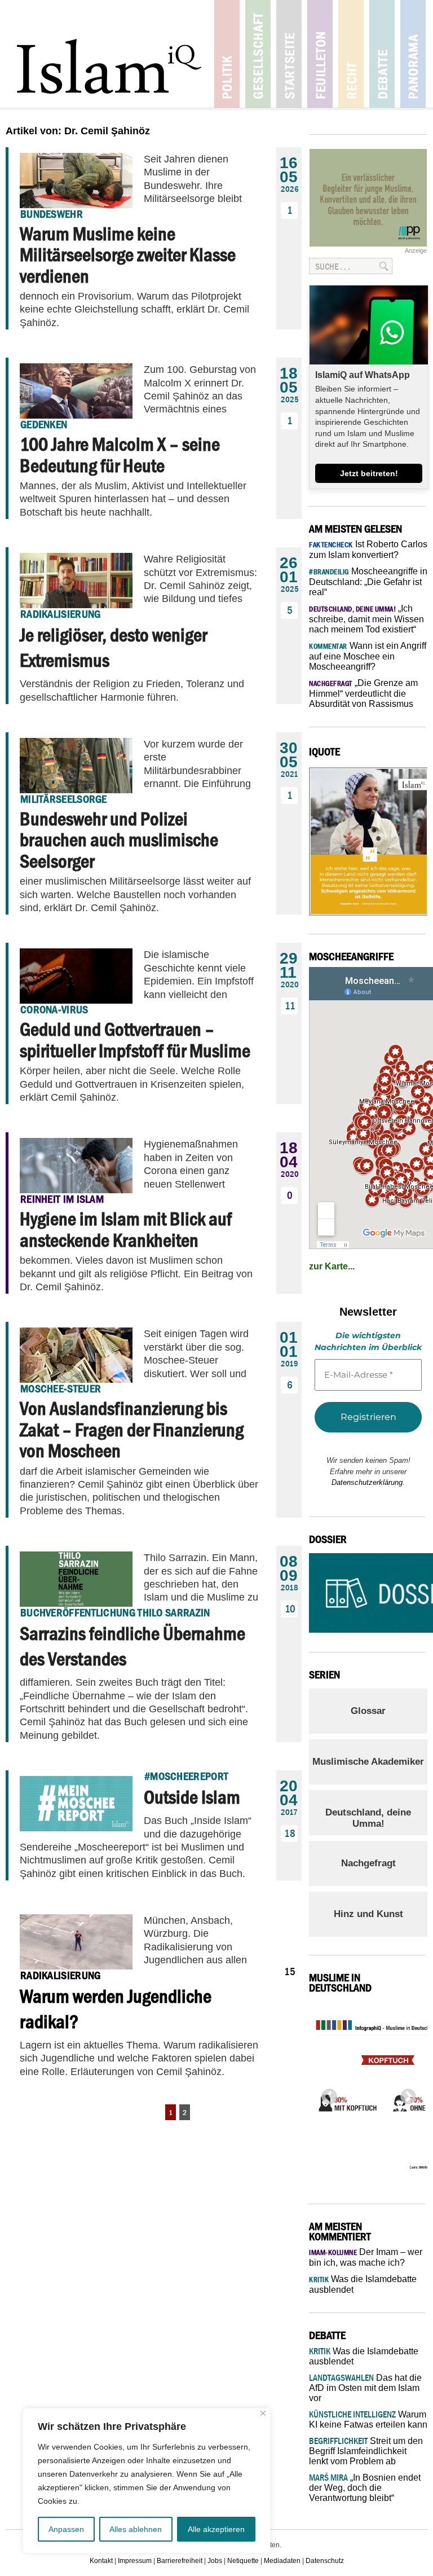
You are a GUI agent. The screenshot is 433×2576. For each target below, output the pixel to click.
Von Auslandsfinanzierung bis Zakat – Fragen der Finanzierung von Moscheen (132, 1429)
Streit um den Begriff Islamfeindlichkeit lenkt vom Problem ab (366, 2451)
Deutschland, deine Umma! (368, 1818)
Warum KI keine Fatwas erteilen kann (368, 2419)
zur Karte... (332, 1266)
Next (405, 2094)
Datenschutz (325, 2561)
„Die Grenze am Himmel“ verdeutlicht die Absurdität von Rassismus (363, 693)
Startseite (289, 54)
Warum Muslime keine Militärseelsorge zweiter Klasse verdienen (128, 255)
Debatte (382, 54)
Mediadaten (282, 2561)
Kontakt (101, 2561)
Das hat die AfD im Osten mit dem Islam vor (365, 2388)
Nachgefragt (368, 1863)
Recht (351, 54)
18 (290, 1833)
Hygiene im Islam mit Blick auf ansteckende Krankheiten (126, 1229)
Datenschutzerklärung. (368, 1482)
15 (290, 1971)
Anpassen (66, 2529)
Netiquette (243, 2561)
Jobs (215, 2561)
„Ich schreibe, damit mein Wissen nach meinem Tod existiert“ (366, 619)
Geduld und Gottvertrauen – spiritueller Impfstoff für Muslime (135, 1039)
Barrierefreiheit (180, 2561)
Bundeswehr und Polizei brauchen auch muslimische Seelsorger (119, 840)
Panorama (413, 54)
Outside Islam (192, 1797)
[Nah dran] (263, 2413)
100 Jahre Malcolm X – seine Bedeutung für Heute (120, 454)
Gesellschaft (258, 54)
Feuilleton (320, 54)
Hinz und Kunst (368, 1914)
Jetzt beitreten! (369, 473)
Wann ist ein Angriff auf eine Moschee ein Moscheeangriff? (368, 656)
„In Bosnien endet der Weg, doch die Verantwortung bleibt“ (365, 2488)
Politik (227, 54)
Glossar (368, 1711)
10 (290, 1609)
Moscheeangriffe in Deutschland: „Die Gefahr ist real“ (368, 582)
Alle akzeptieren (216, 2529)
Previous (326, 2094)
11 (290, 1006)
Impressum (135, 2561)
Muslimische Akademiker (368, 1762)
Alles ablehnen (136, 2529)
